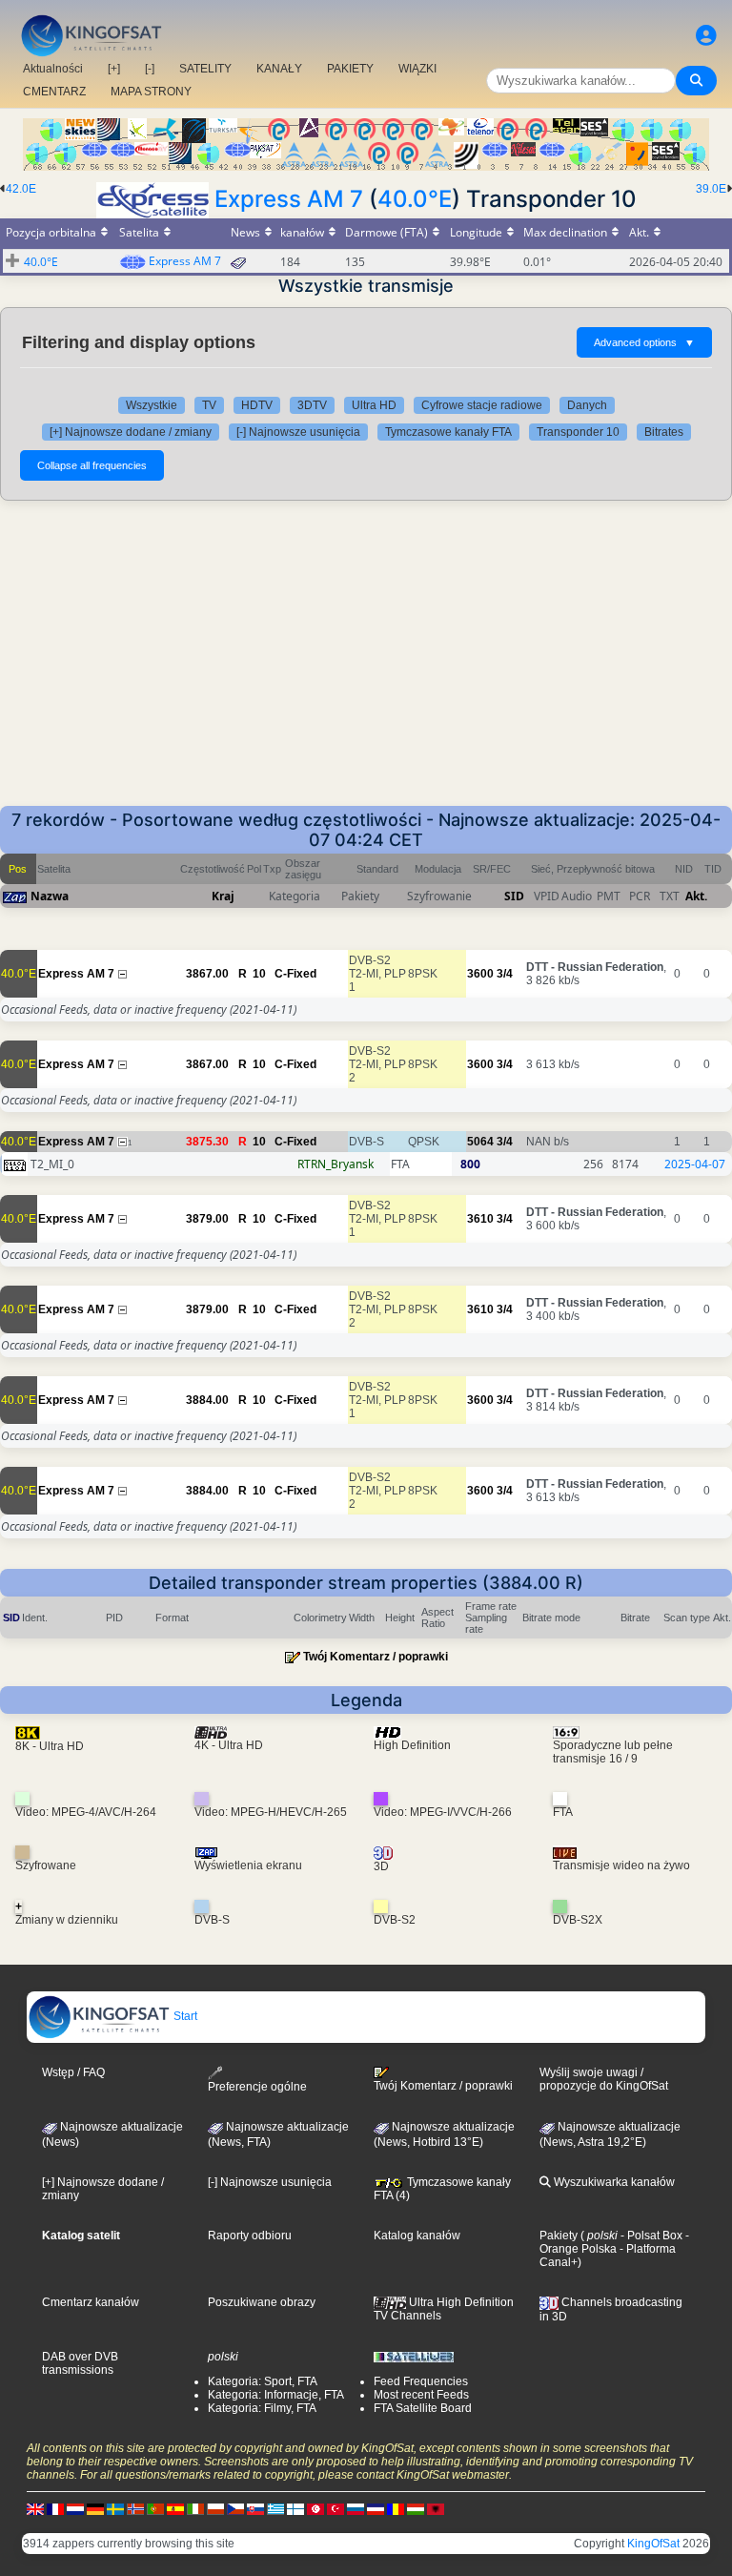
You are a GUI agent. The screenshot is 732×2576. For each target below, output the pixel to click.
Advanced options (644, 342)
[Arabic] (315, 2508)
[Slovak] (255, 2508)
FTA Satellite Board (423, 2408)
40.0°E (415, 199)
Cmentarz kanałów (91, 2302)
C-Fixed (295, 974)
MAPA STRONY (151, 92)
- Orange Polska (614, 2242)
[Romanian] (396, 2508)
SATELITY (205, 69)
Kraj (223, 896)
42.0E (21, 189)
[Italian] (195, 2508)
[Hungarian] (416, 2508)
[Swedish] (115, 2508)
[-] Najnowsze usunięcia (298, 432)
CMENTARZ (54, 92)
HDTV (257, 405)
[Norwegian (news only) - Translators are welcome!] (135, 2508)
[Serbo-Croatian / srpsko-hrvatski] (376, 2508)
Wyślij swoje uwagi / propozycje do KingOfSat (604, 2079)
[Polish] (215, 2508)
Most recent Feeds (421, 2395)
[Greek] (275, 2508)
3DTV (312, 405)
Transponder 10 (578, 432)
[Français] (55, 2508)
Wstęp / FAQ (73, 2072)
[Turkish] (335, 2508)
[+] (114, 69)
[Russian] (356, 2508)
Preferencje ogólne (257, 2087)
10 (259, 974)
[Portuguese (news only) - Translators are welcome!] (155, 2508)
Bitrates (664, 432)
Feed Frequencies (421, 2381)
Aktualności (53, 69)
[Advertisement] (366, 663)
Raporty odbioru (250, 2236)
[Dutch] (75, 2508)
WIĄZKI (417, 69)
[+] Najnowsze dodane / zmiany (131, 432)
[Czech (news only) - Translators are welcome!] (235, 2508)
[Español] (175, 2508)
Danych (587, 405)
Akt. (696, 896)
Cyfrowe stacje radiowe (482, 405)
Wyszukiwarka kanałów (613, 2182)
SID (514, 896)
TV (209, 405)
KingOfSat (653, 2544)
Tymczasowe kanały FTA (448, 432)
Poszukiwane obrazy (262, 2302)
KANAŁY (279, 69)
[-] (150, 69)
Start (184, 2016)
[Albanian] (436, 2508)
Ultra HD (374, 405)
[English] (35, 2508)
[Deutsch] (95, 2508)
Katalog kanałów (417, 2236)
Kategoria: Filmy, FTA (262, 2408)
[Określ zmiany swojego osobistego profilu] (706, 36)
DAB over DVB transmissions (80, 2363)
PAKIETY (350, 69)
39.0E (711, 189)
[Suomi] (295, 2508)
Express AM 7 (289, 199)
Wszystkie (152, 405)
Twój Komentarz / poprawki (376, 1657)
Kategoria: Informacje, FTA (276, 2395)
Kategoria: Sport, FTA (263, 2381)
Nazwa (50, 896)
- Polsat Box (650, 2236)
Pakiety (559, 2236)
